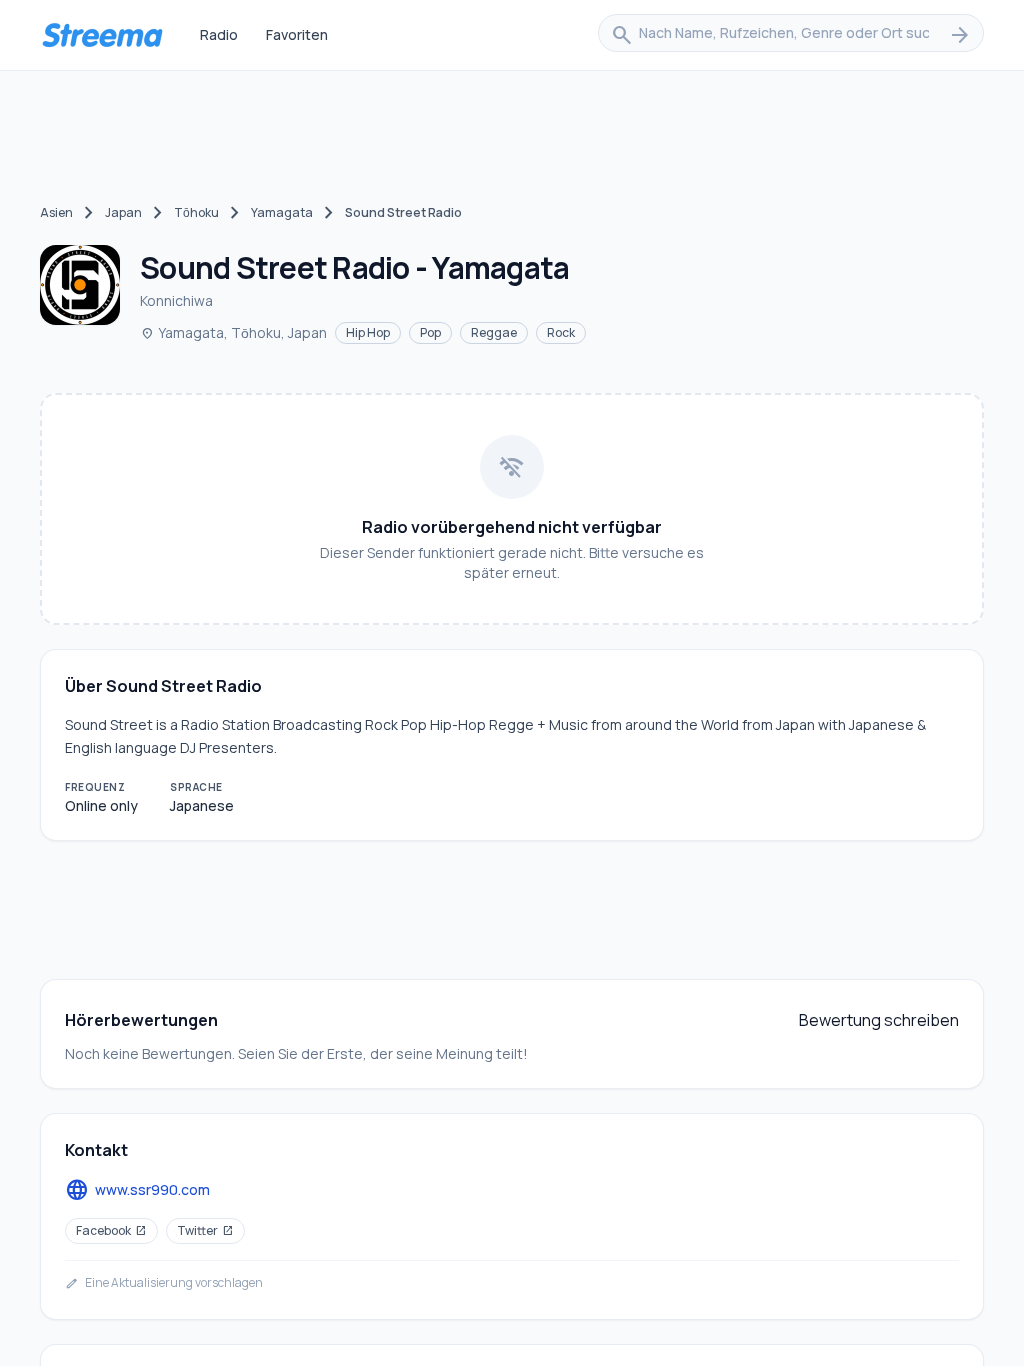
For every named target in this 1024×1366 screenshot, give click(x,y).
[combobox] (791, 35)
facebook (111, 1230)
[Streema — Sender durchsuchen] (102, 35)
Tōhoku (196, 212)
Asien (56, 212)
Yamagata (282, 212)
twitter (205, 1230)
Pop (430, 332)
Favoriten (297, 34)
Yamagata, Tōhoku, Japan (233, 332)
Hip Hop (368, 332)
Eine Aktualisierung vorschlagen (164, 1283)
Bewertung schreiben (879, 1020)
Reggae (494, 332)
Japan (123, 212)
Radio (219, 34)
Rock (561, 332)
